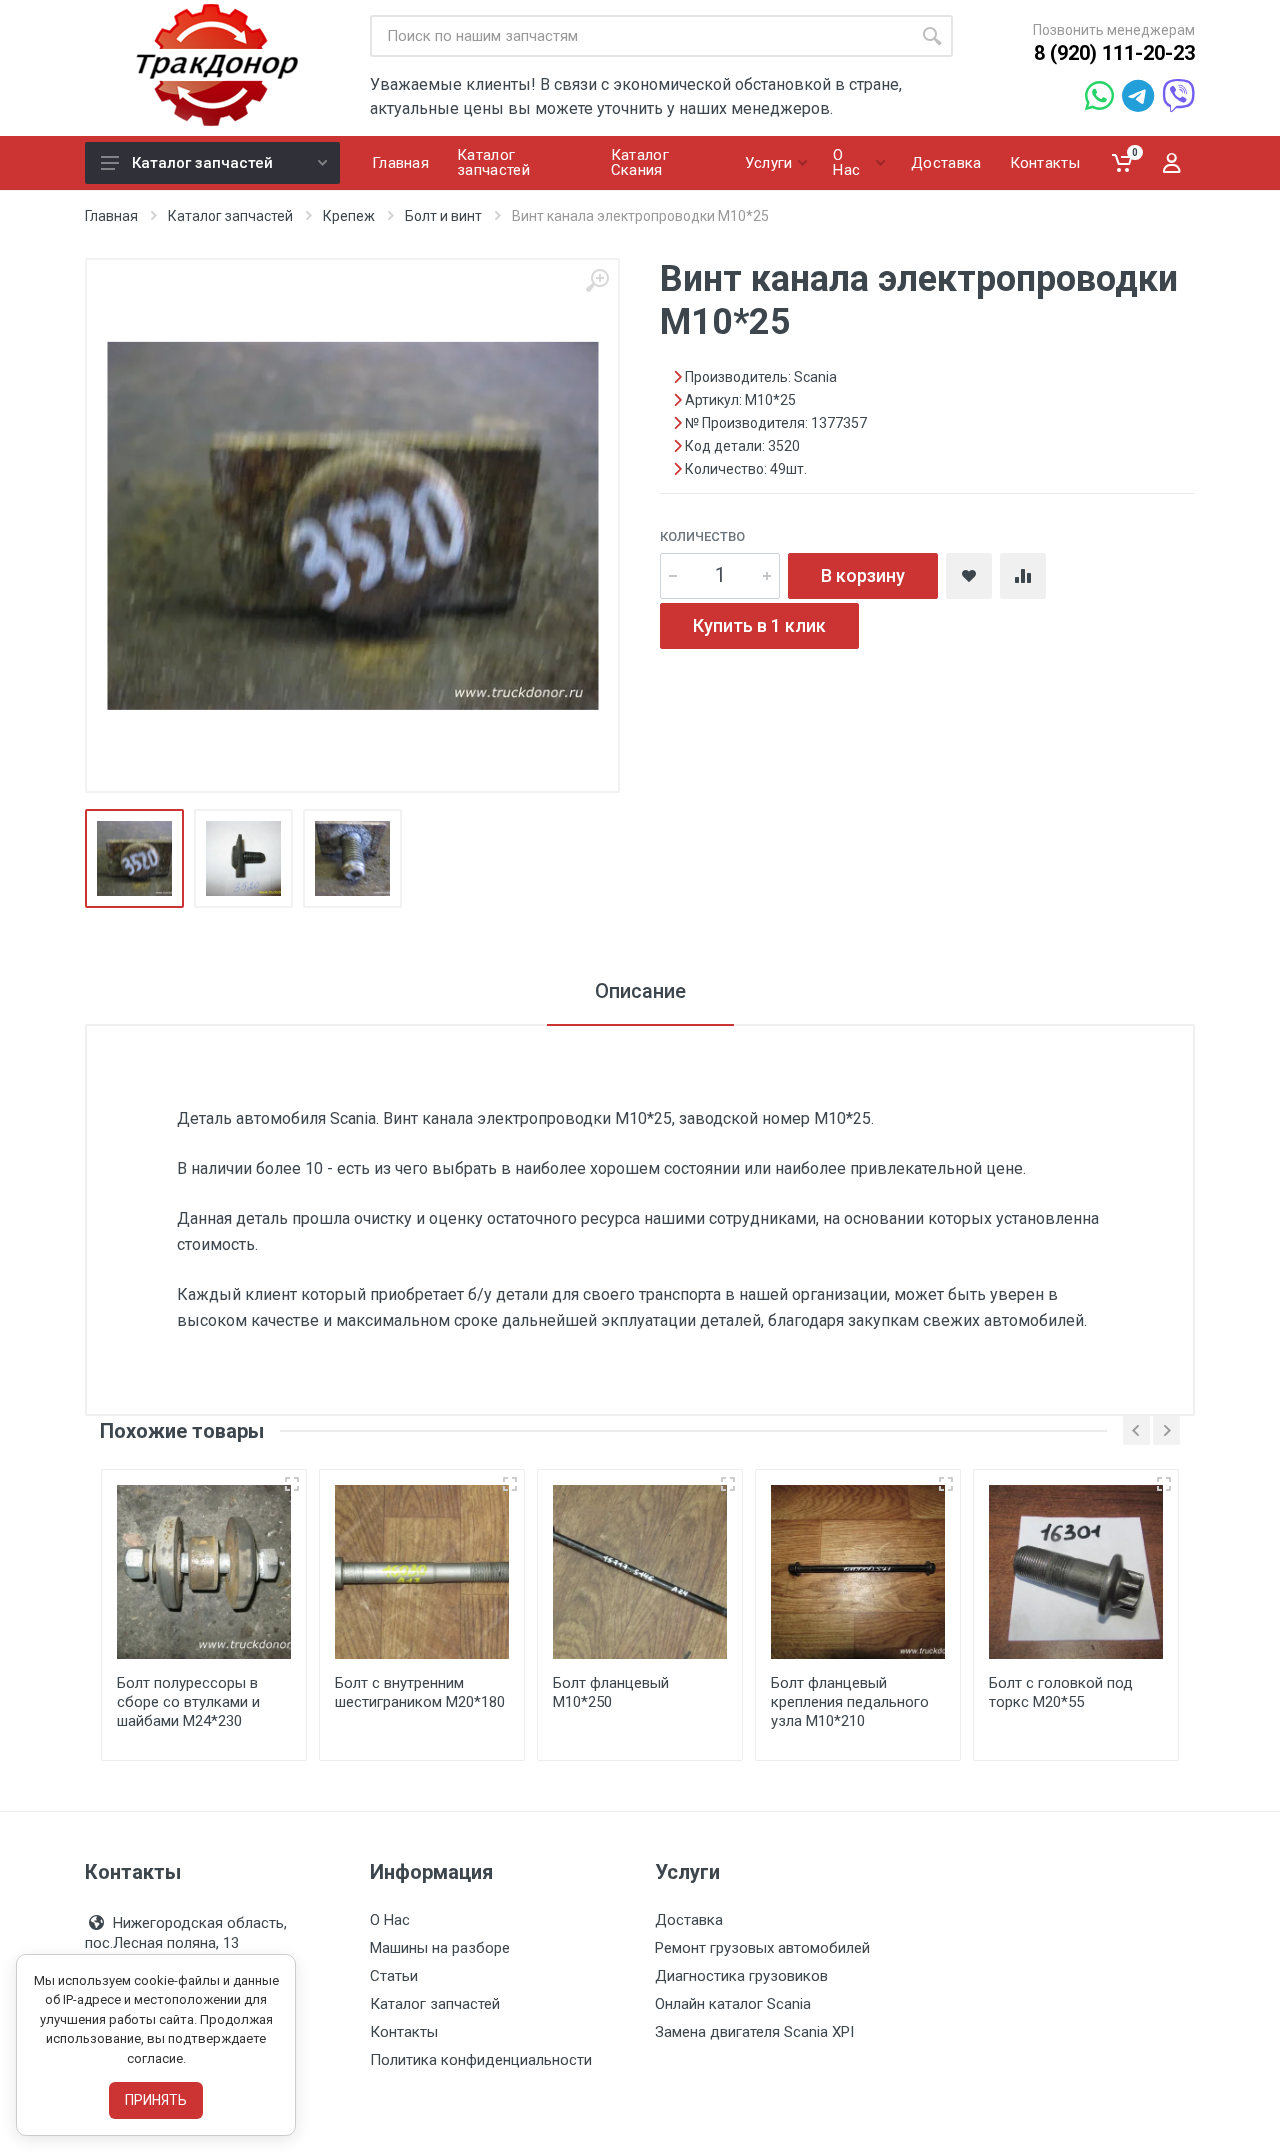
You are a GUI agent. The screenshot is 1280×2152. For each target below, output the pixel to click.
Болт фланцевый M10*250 (611, 1692)
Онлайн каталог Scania (733, 2004)
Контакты (404, 2032)
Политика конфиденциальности (481, 2060)
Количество (702, 536)
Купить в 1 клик (759, 625)
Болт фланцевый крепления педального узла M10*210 (850, 1702)
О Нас (390, 1920)
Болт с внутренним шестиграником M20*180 (420, 1692)
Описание (640, 991)
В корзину (863, 575)
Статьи (394, 1976)
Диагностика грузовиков (741, 1976)
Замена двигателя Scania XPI (754, 2032)
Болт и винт (443, 216)
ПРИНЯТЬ (156, 2100)
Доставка (689, 1920)
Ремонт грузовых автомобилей (762, 1948)
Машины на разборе (440, 1948)
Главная (111, 216)
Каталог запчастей (202, 163)
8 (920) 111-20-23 (1114, 53)
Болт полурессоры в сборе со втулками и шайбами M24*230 (188, 1702)
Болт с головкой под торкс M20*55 (1061, 1692)
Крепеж (349, 216)
